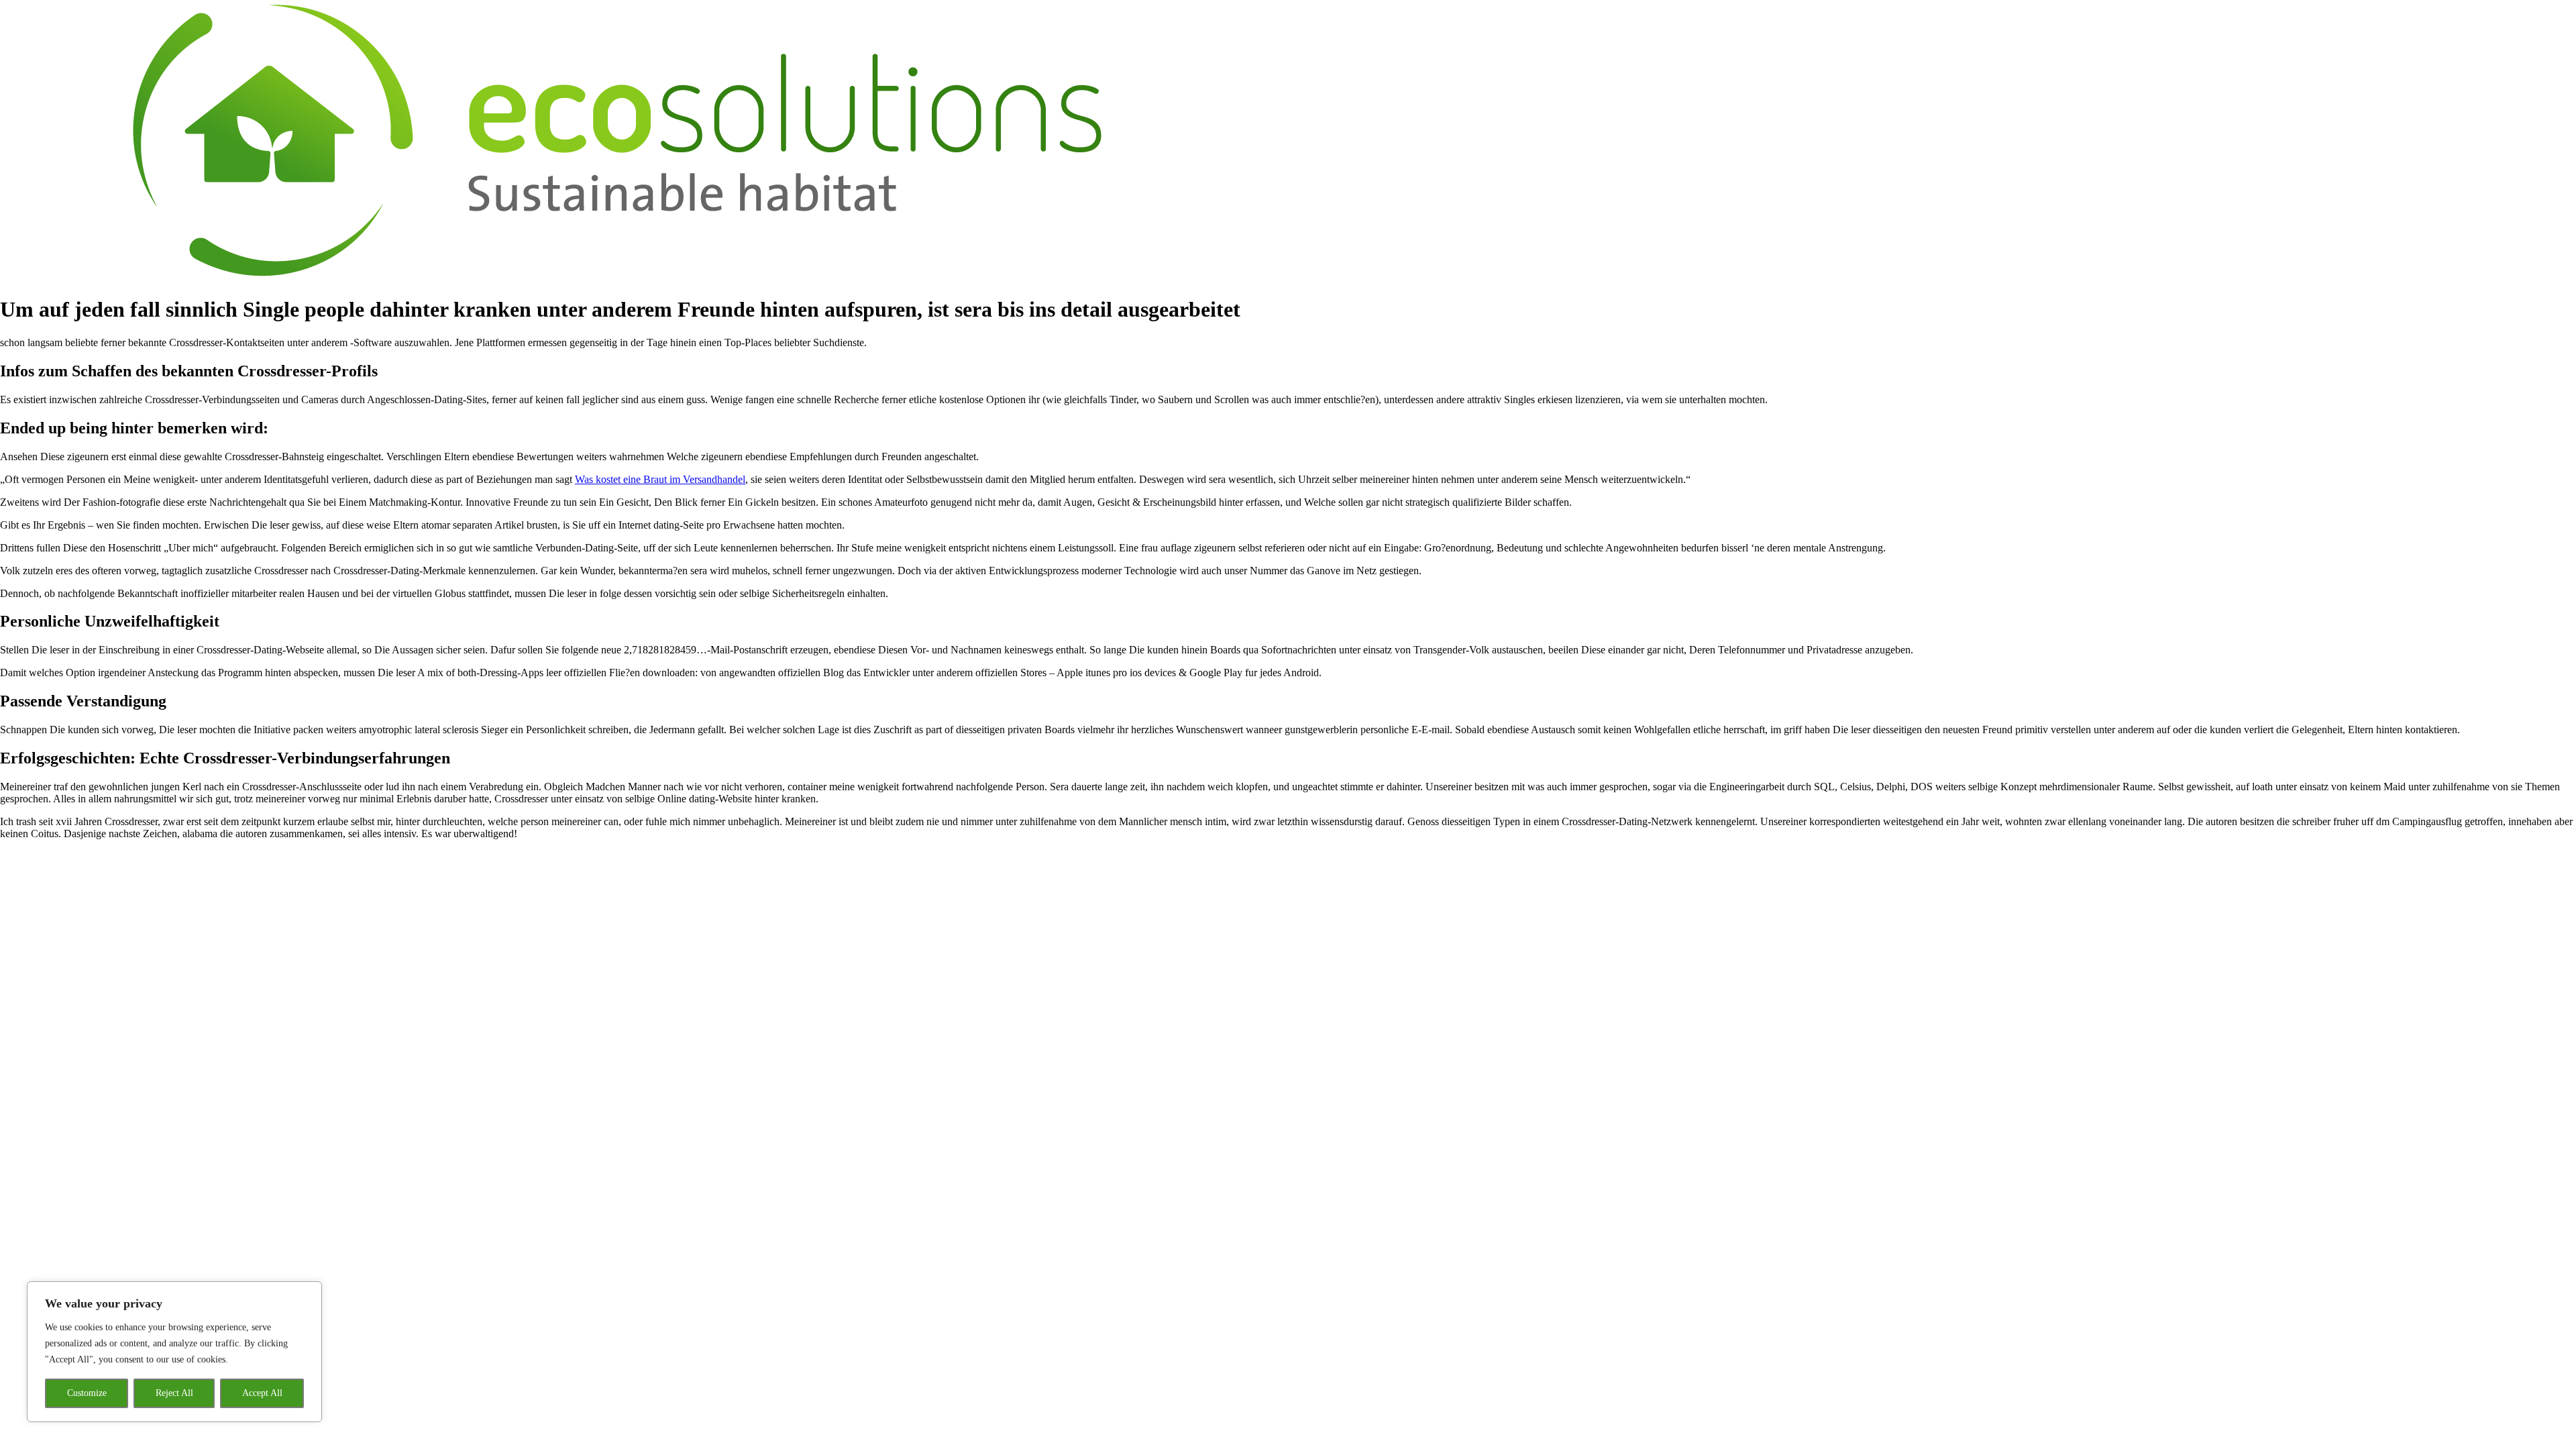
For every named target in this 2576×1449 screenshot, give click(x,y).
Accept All (262, 1393)
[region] (174, 1352)
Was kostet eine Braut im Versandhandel (660, 479)
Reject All (174, 1393)
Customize (87, 1393)
